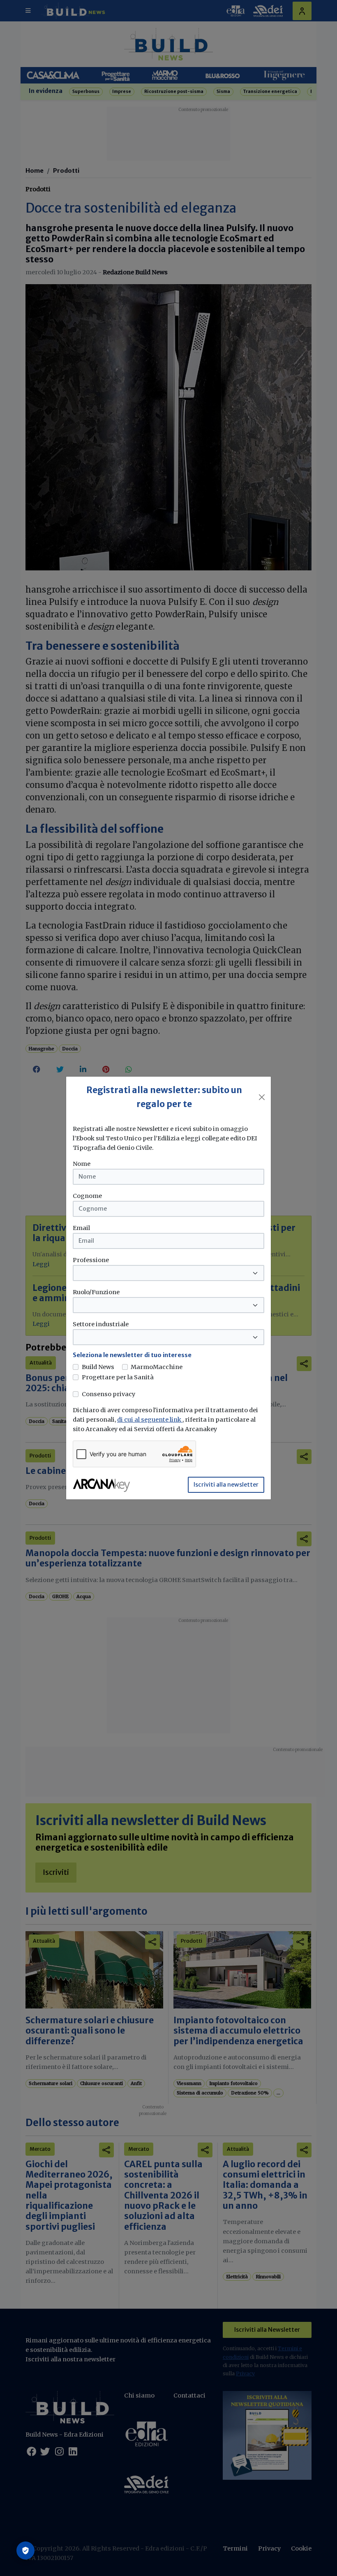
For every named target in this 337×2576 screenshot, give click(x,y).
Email (81, 1228)
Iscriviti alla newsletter (226, 1485)
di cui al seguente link (150, 1420)
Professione (91, 1260)
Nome (82, 1164)
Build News (98, 1367)
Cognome (87, 1196)
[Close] (262, 1097)
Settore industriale (101, 1324)
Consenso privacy (108, 1394)
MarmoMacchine (157, 1367)
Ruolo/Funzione (96, 1292)
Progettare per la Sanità (118, 1377)
